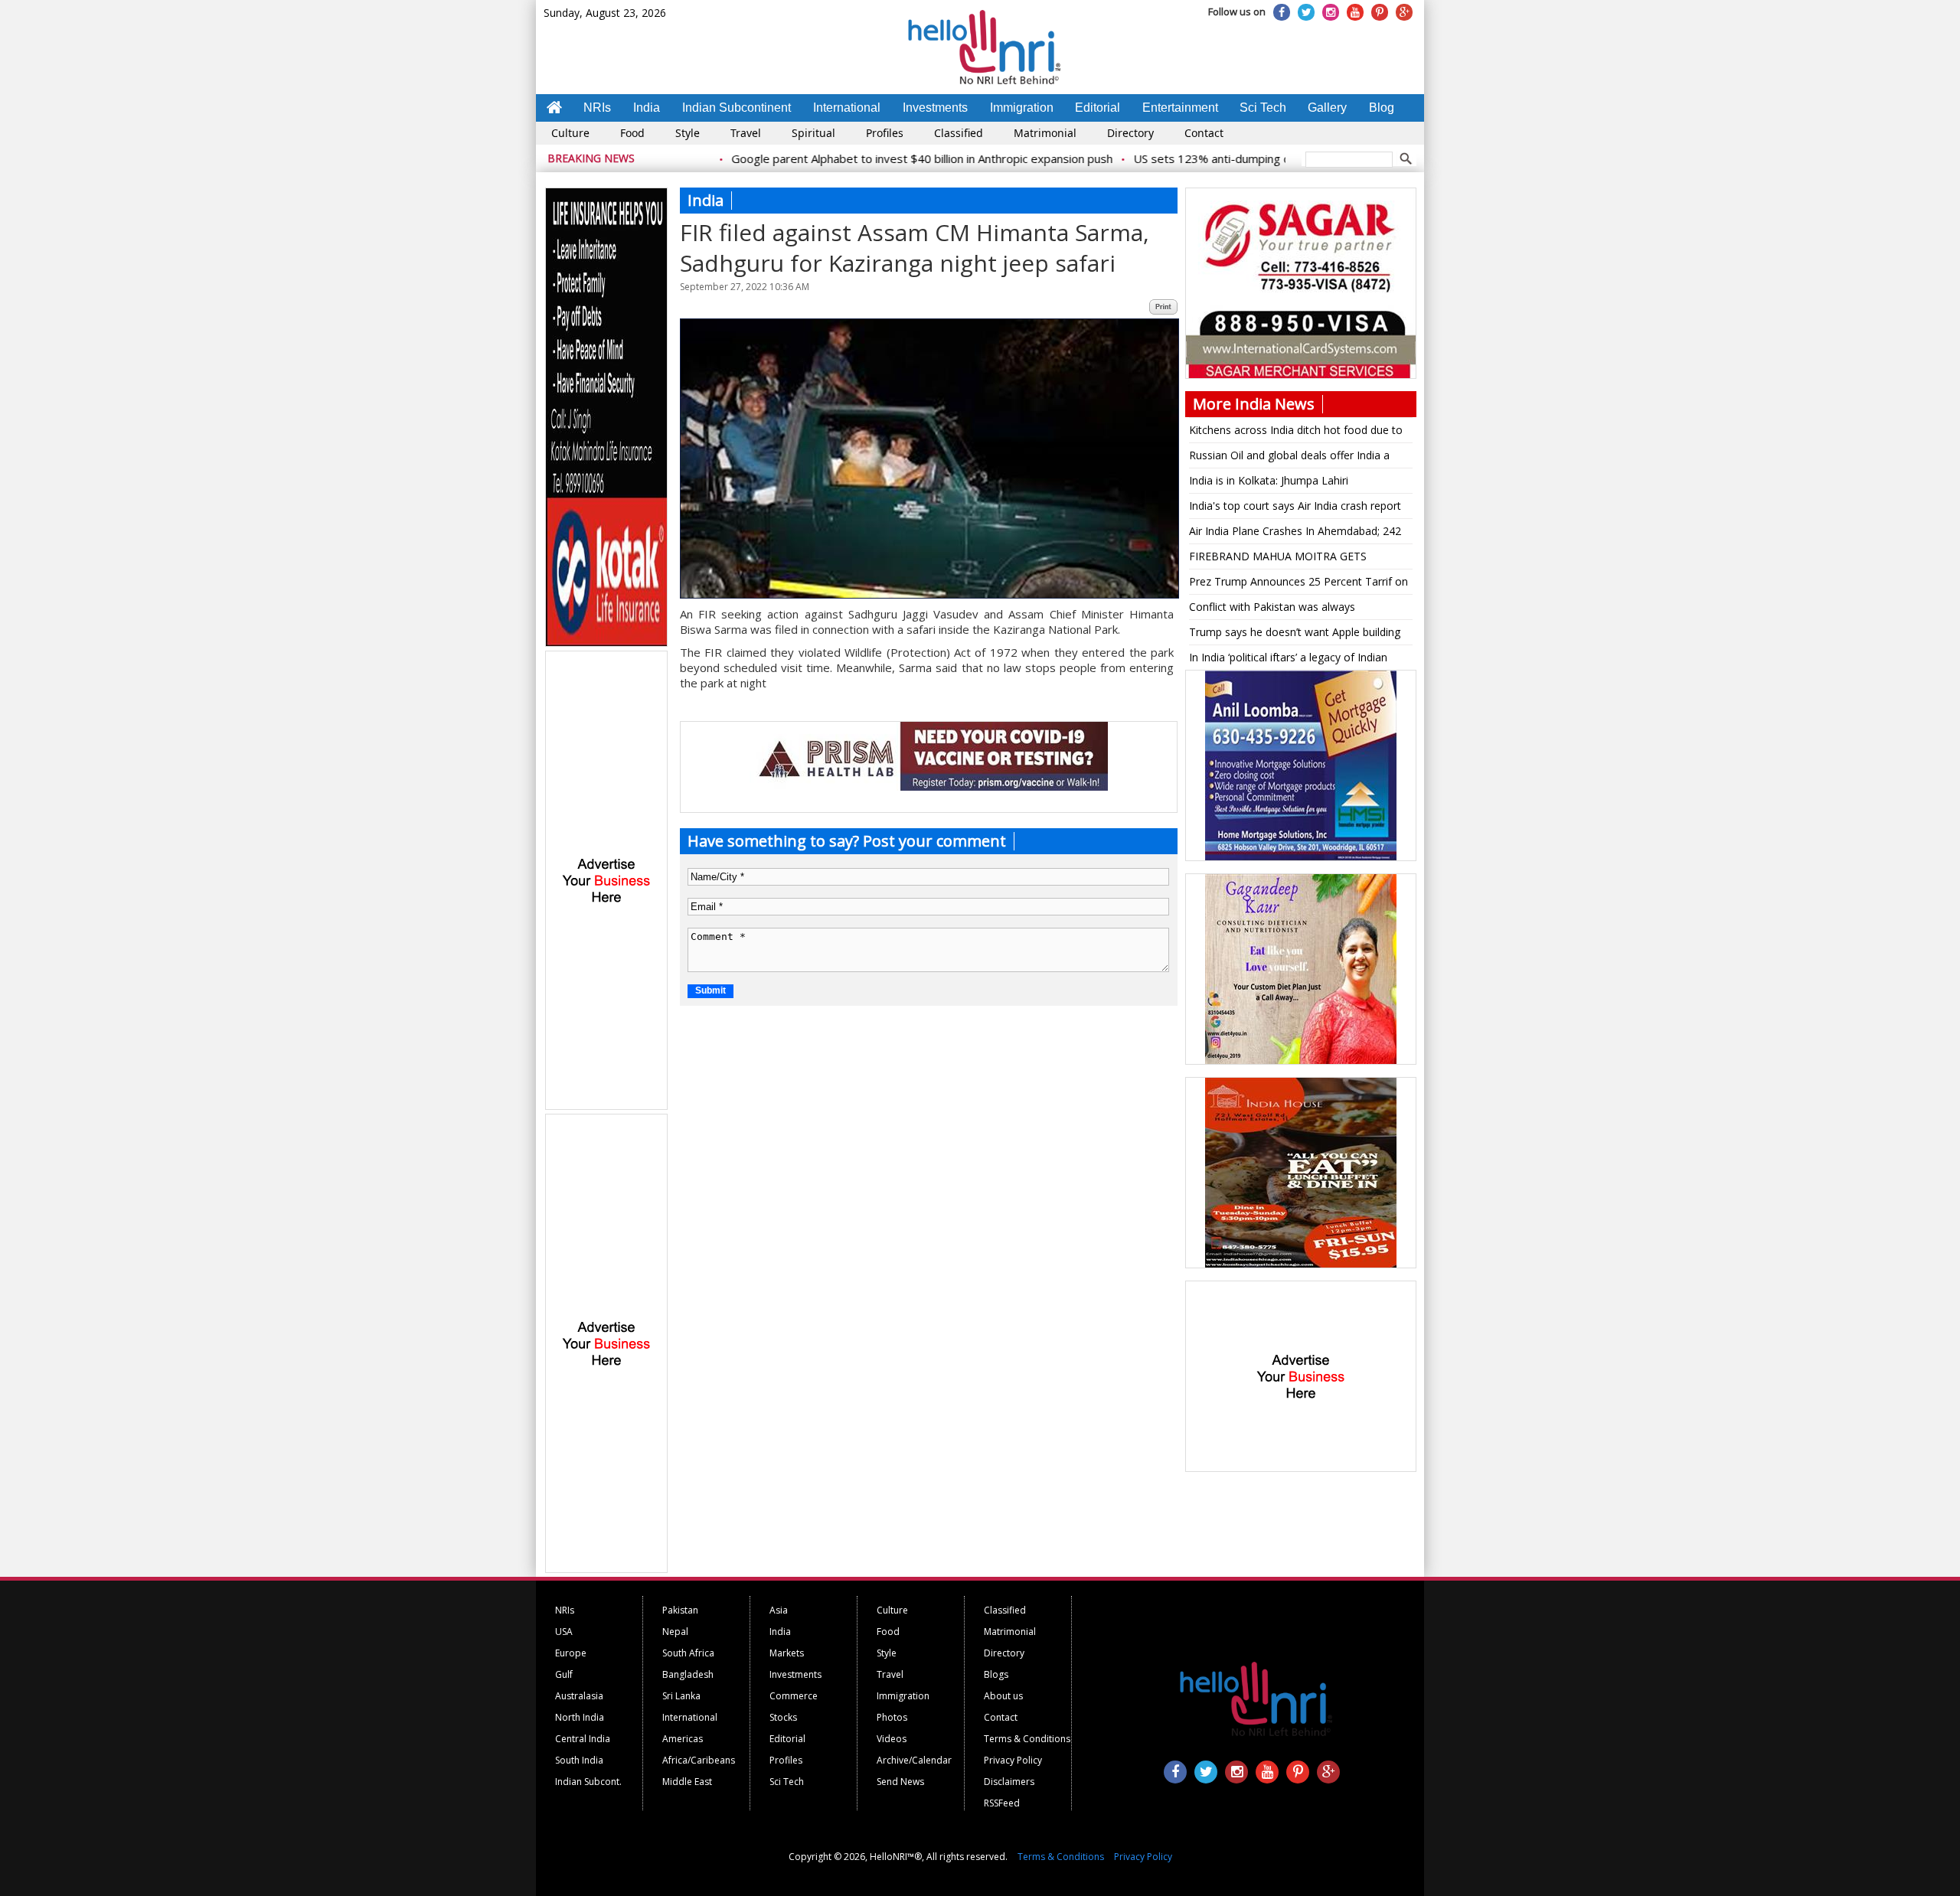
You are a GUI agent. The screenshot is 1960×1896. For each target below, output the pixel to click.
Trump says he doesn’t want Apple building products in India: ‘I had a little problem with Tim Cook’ (1296, 635)
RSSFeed (1002, 1803)
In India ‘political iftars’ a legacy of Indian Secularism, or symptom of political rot (1288, 660)
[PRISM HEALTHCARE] (929, 787)
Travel (746, 133)
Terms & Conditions (1027, 1739)
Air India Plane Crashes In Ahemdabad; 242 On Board (1295, 534)
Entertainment (1180, 108)
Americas (683, 1739)
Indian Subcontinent (737, 108)
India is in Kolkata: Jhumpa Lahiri (1269, 480)
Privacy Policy (1013, 1760)
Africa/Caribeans (699, 1760)
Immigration (1022, 108)
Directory (1130, 133)
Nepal (675, 1632)
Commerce (794, 1696)
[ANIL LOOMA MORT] (1301, 858)
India (647, 108)
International (847, 108)
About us (1003, 1696)
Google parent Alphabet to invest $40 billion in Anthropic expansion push (864, 158)
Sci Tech (1263, 108)
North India (580, 1717)
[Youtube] (1355, 12)
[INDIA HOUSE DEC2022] (1301, 1265)
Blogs (996, 1674)
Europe (571, 1653)
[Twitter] (1306, 12)
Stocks (783, 1717)
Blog (1382, 108)
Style (688, 133)
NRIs (597, 108)
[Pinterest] (1380, 12)
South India (579, 1760)
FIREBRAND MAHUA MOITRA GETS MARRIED (1278, 559)
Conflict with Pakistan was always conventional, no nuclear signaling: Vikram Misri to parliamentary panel (1292, 609)
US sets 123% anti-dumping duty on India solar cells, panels (1232, 158)
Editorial (1098, 108)
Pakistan (680, 1610)
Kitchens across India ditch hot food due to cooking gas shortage (1296, 432)
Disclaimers (1009, 1782)
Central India (583, 1739)
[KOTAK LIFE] (607, 644)
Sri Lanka (681, 1696)
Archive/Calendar (914, 1760)
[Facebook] (1282, 12)
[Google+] (1404, 12)
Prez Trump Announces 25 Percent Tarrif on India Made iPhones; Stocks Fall (1298, 584)
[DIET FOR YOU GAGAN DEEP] (1301, 1062)
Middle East (687, 1782)
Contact (1204, 133)
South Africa (688, 1653)
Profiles (885, 133)
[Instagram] (1331, 12)
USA (564, 1632)
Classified (959, 133)
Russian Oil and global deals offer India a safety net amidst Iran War (1289, 458)
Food (632, 133)
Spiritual (813, 133)
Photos (892, 1717)
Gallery (1327, 108)
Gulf (564, 1674)
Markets (787, 1653)
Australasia (579, 1696)
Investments (935, 108)
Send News (900, 1782)
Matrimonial (1045, 133)
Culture (570, 133)
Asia (779, 1610)
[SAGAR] (1301, 376)
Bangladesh (688, 1674)
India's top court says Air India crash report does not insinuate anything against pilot (1295, 508)
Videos (892, 1739)
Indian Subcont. (588, 1782)
